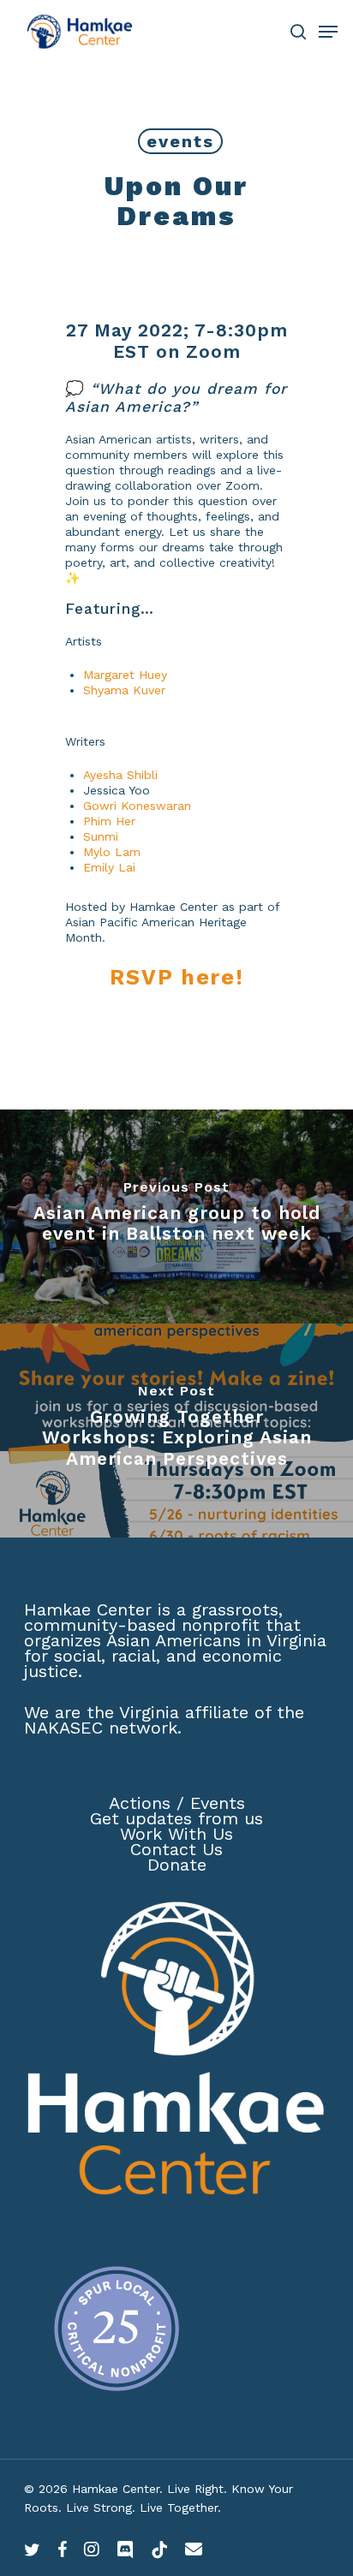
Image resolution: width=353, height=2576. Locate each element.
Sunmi (101, 836)
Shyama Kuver (124, 690)
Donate (177, 1865)
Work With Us (176, 1834)
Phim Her (109, 821)
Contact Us (176, 1849)
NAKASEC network (101, 1728)
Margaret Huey (125, 675)
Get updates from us (176, 1818)
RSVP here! (177, 977)
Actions (140, 1803)
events (180, 141)
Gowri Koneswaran (137, 806)
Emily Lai (109, 867)
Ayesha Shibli (120, 775)
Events (218, 1803)
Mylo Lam (112, 852)
